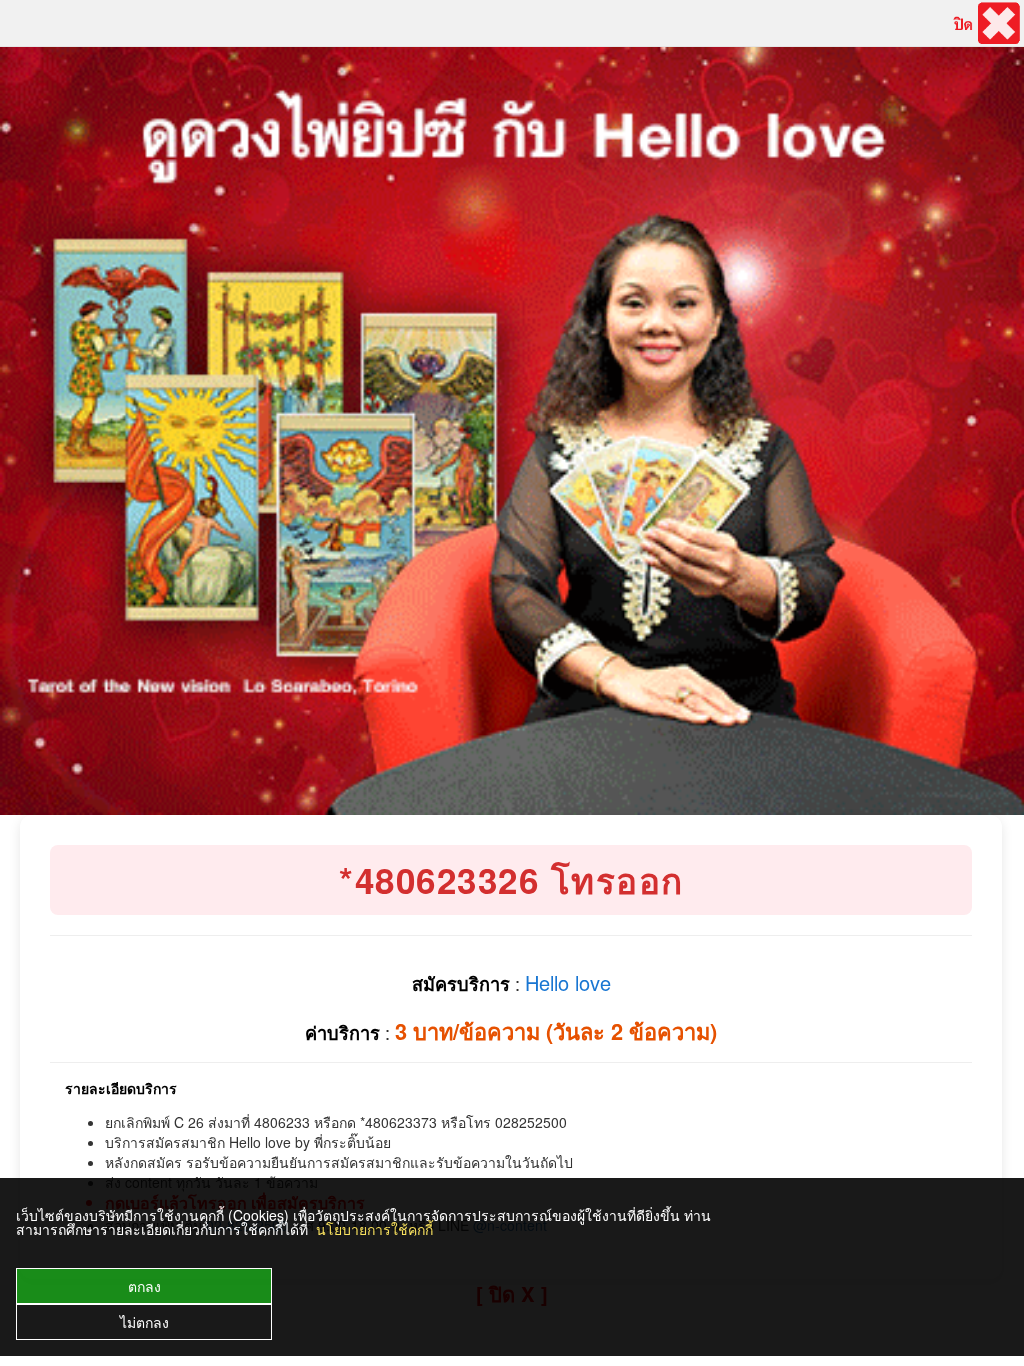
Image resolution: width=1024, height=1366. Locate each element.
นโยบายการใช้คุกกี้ (374, 1229)
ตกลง (144, 1286)
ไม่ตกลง (144, 1322)
